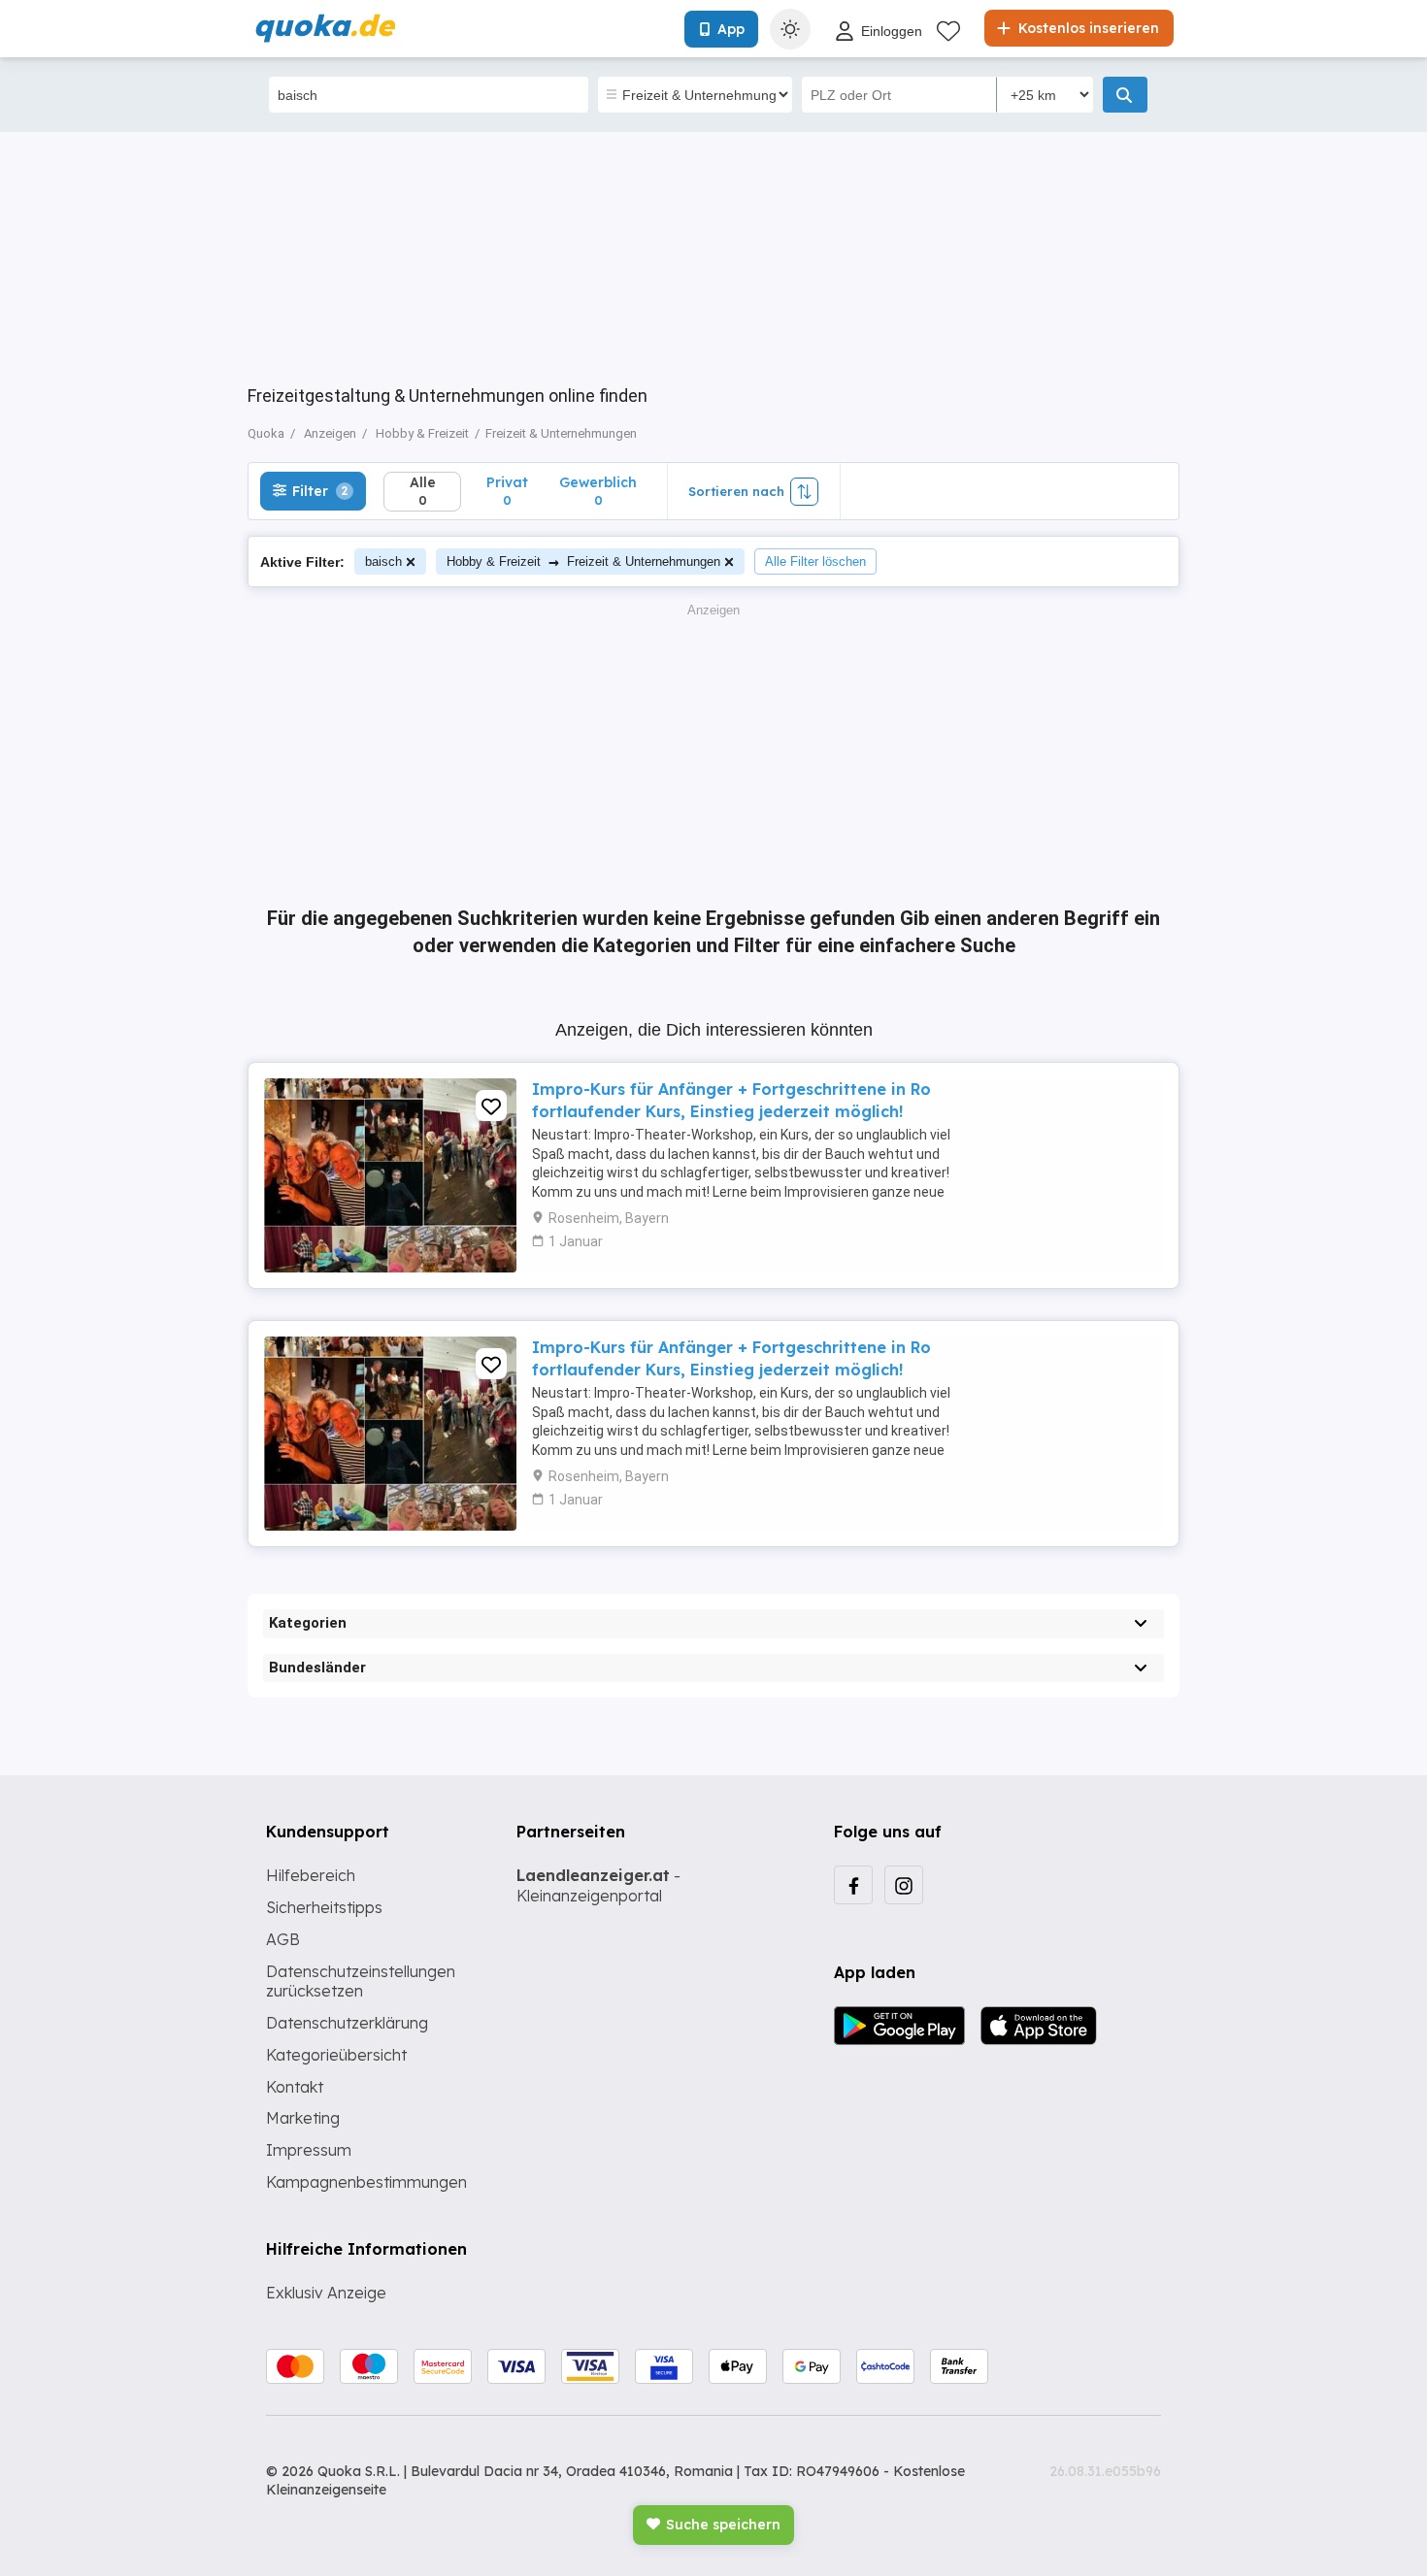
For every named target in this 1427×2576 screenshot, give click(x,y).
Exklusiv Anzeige (326, 2293)
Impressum (309, 2150)
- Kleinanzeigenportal (598, 1885)
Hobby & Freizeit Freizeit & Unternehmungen (583, 561)
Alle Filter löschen (815, 561)
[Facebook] (853, 1885)
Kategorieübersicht (336, 2055)
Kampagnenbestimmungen (366, 2182)
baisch (383, 561)
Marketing (303, 2118)
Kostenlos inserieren (1087, 28)
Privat (507, 491)
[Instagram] (904, 1885)
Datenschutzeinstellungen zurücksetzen (361, 1982)
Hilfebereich (311, 1875)
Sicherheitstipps (324, 1907)
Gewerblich (598, 491)
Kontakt (295, 2087)
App (731, 29)
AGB (283, 1939)
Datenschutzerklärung (347, 2023)
